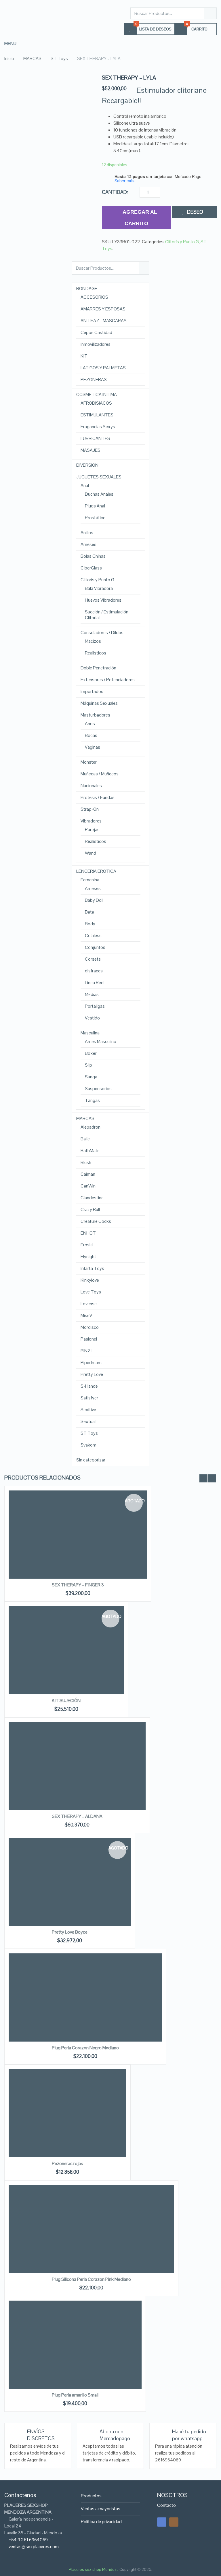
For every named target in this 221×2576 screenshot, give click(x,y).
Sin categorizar (91, 1460)
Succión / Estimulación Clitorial (107, 615)
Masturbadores (95, 715)
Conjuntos (95, 947)
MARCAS (85, 1119)
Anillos (87, 533)
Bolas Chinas (93, 556)
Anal (85, 486)
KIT (84, 356)
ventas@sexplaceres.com (34, 2547)
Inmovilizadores (96, 344)
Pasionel (89, 1339)
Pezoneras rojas (67, 2163)
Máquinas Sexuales (99, 703)
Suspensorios (98, 1089)
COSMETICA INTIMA (97, 395)
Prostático (95, 518)
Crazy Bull (90, 1210)
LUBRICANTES (95, 439)
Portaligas (95, 1006)
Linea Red (94, 983)
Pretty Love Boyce (70, 1932)
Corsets (93, 959)
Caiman (88, 1174)
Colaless (93, 936)
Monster (89, 762)
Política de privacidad (101, 2522)
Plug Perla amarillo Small (75, 2395)
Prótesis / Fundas (98, 797)
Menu (10, 44)
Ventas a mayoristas (101, 2509)
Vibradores (91, 821)
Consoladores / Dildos (102, 633)
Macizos (93, 641)
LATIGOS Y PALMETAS (103, 368)
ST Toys (89, 1433)
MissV (86, 1316)
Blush (86, 1163)
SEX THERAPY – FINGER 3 (78, 1585)
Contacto (166, 2505)
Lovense (89, 1304)
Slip (88, 1065)
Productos (91, 2496)
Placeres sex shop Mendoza (94, 2569)
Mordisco (90, 1327)
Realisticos (96, 653)
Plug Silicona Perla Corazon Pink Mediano (91, 2279)
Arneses (93, 889)
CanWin (88, 1186)
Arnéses (88, 544)
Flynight (88, 1257)
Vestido (92, 1018)
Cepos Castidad (96, 333)
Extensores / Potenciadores (108, 680)
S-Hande (89, 1386)
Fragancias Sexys (98, 427)
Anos (90, 724)
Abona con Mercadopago (115, 2435)
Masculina (90, 1033)
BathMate (90, 1151)
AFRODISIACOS (96, 403)
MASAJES (91, 450)
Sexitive (88, 1410)
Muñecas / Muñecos (100, 774)
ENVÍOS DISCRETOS (41, 2435)
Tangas (92, 1100)
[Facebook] (162, 2522)
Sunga (91, 1077)
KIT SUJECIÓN (66, 1701)
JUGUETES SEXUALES (99, 477)
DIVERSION (87, 465)
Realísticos (96, 841)
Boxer (91, 1053)
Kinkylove (90, 1280)
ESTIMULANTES (97, 415)
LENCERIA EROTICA (96, 871)
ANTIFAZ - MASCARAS (104, 321)
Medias (92, 995)
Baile (85, 1139)
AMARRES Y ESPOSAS (103, 309)
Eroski (87, 1245)
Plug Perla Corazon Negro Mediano (85, 2048)
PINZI (86, 1351)
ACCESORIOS (94, 297)
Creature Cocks (96, 1221)
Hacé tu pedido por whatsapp (189, 2435)
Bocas (91, 735)
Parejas (92, 830)
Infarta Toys (92, 1268)
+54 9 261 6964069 (28, 2540)
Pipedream (91, 1363)
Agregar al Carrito (140, 218)
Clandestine (92, 1198)
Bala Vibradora (99, 588)
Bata (89, 912)
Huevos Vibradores (103, 600)
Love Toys (91, 1292)
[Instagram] (174, 2522)
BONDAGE (87, 289)
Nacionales (91, 786)
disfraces (94, 971)
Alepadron (91, 1127)
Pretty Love (92, 1374)
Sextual (88, 1422)
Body (90, 924)
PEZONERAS (94, 380)
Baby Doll (94, 900)
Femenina (90, 880)
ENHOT (88, 1233)
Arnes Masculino (101, 1042)
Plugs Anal (95, 506)
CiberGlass (91, 568)
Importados (92, 692)
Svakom (88, 1445)
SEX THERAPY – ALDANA (77, 1816)
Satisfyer (89, 1398)
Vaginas (93, 747)
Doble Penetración (98, 668)
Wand (91, 853)
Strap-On (90, 809)
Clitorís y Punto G (182, 242)
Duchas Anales (99, 494)
